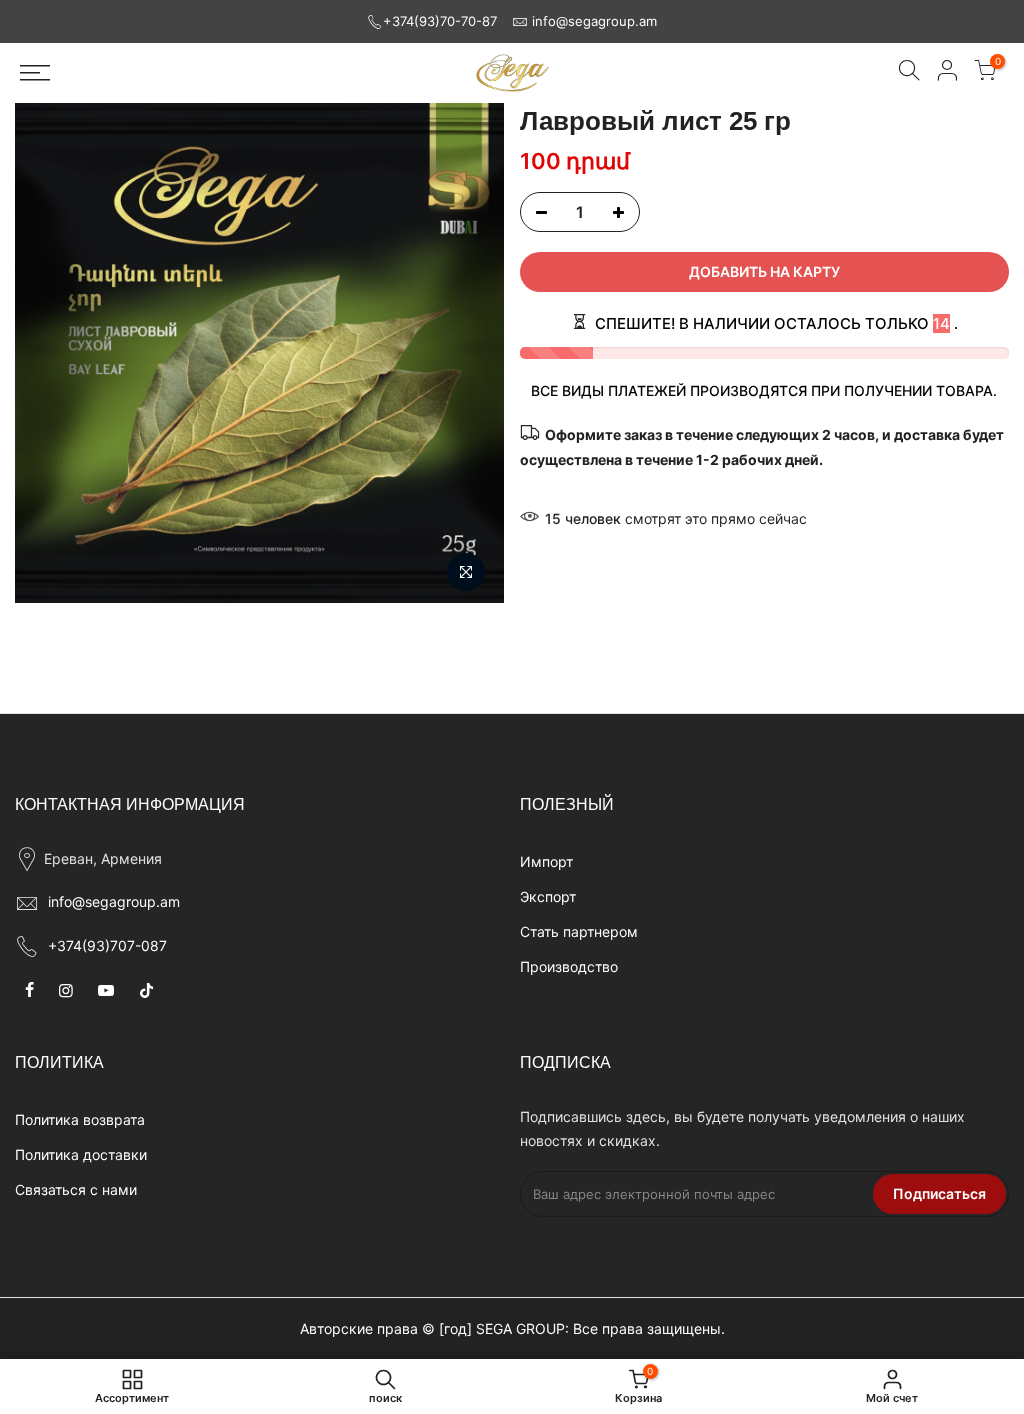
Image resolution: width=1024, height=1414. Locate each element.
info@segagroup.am (594, 21)
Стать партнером (579, 931)
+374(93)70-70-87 (440, 21)
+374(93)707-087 (107, 945)
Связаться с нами (76, 1189)
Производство (569, 966)
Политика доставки (81, 1154)
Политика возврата (80, 1119)
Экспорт (548, 896)
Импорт (546, 861)
